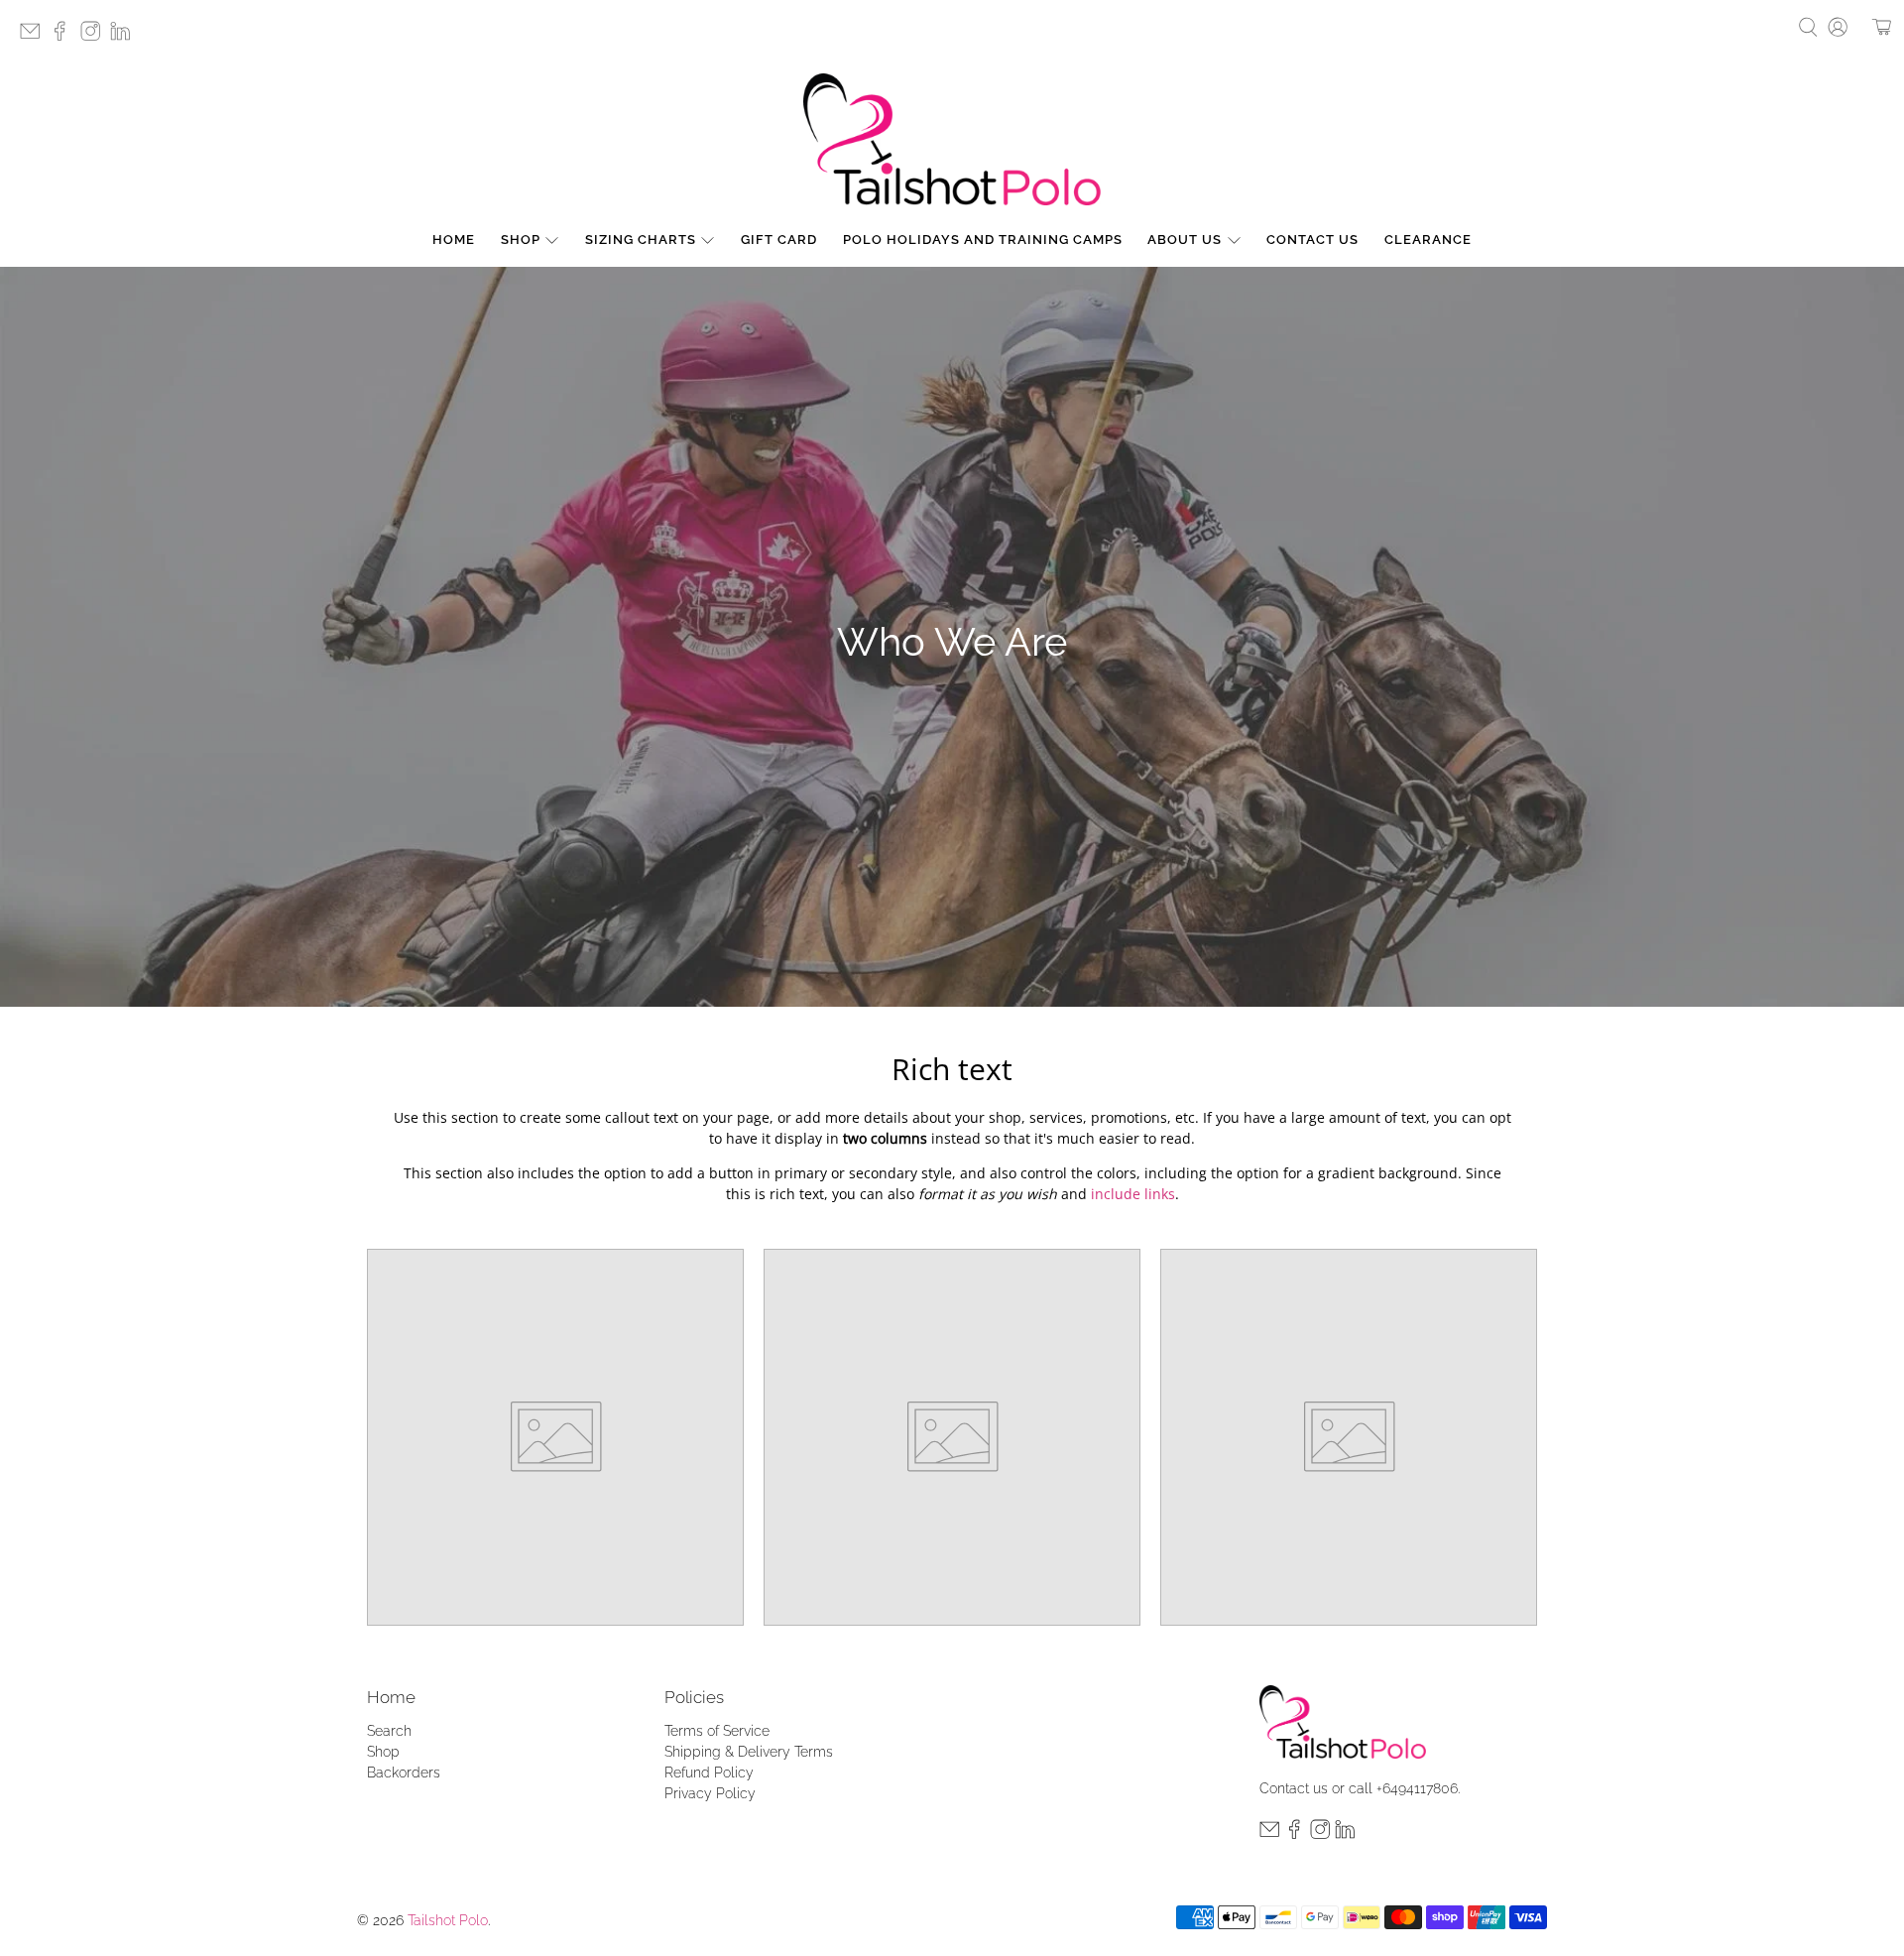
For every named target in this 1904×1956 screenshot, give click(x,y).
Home (454, 240)
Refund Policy (709, 1773)
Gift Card (779, 240)
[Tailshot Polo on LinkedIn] (125, 37)
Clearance (1428, 240)
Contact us (1294, 1788)
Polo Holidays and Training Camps (983, 240)
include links (1133, 1194)
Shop (521, 240)
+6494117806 (1417, 1788)
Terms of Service (717, 1731)
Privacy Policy (710, 1793)
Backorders (404, 1773)
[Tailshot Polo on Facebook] (64, 37)
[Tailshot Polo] (952, 139)
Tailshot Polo (448, 1920)
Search (389, 1731)
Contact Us (1312, 240)
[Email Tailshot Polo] (35, 37)
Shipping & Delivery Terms (749, 1752)
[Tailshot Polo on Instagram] (95, 37)
